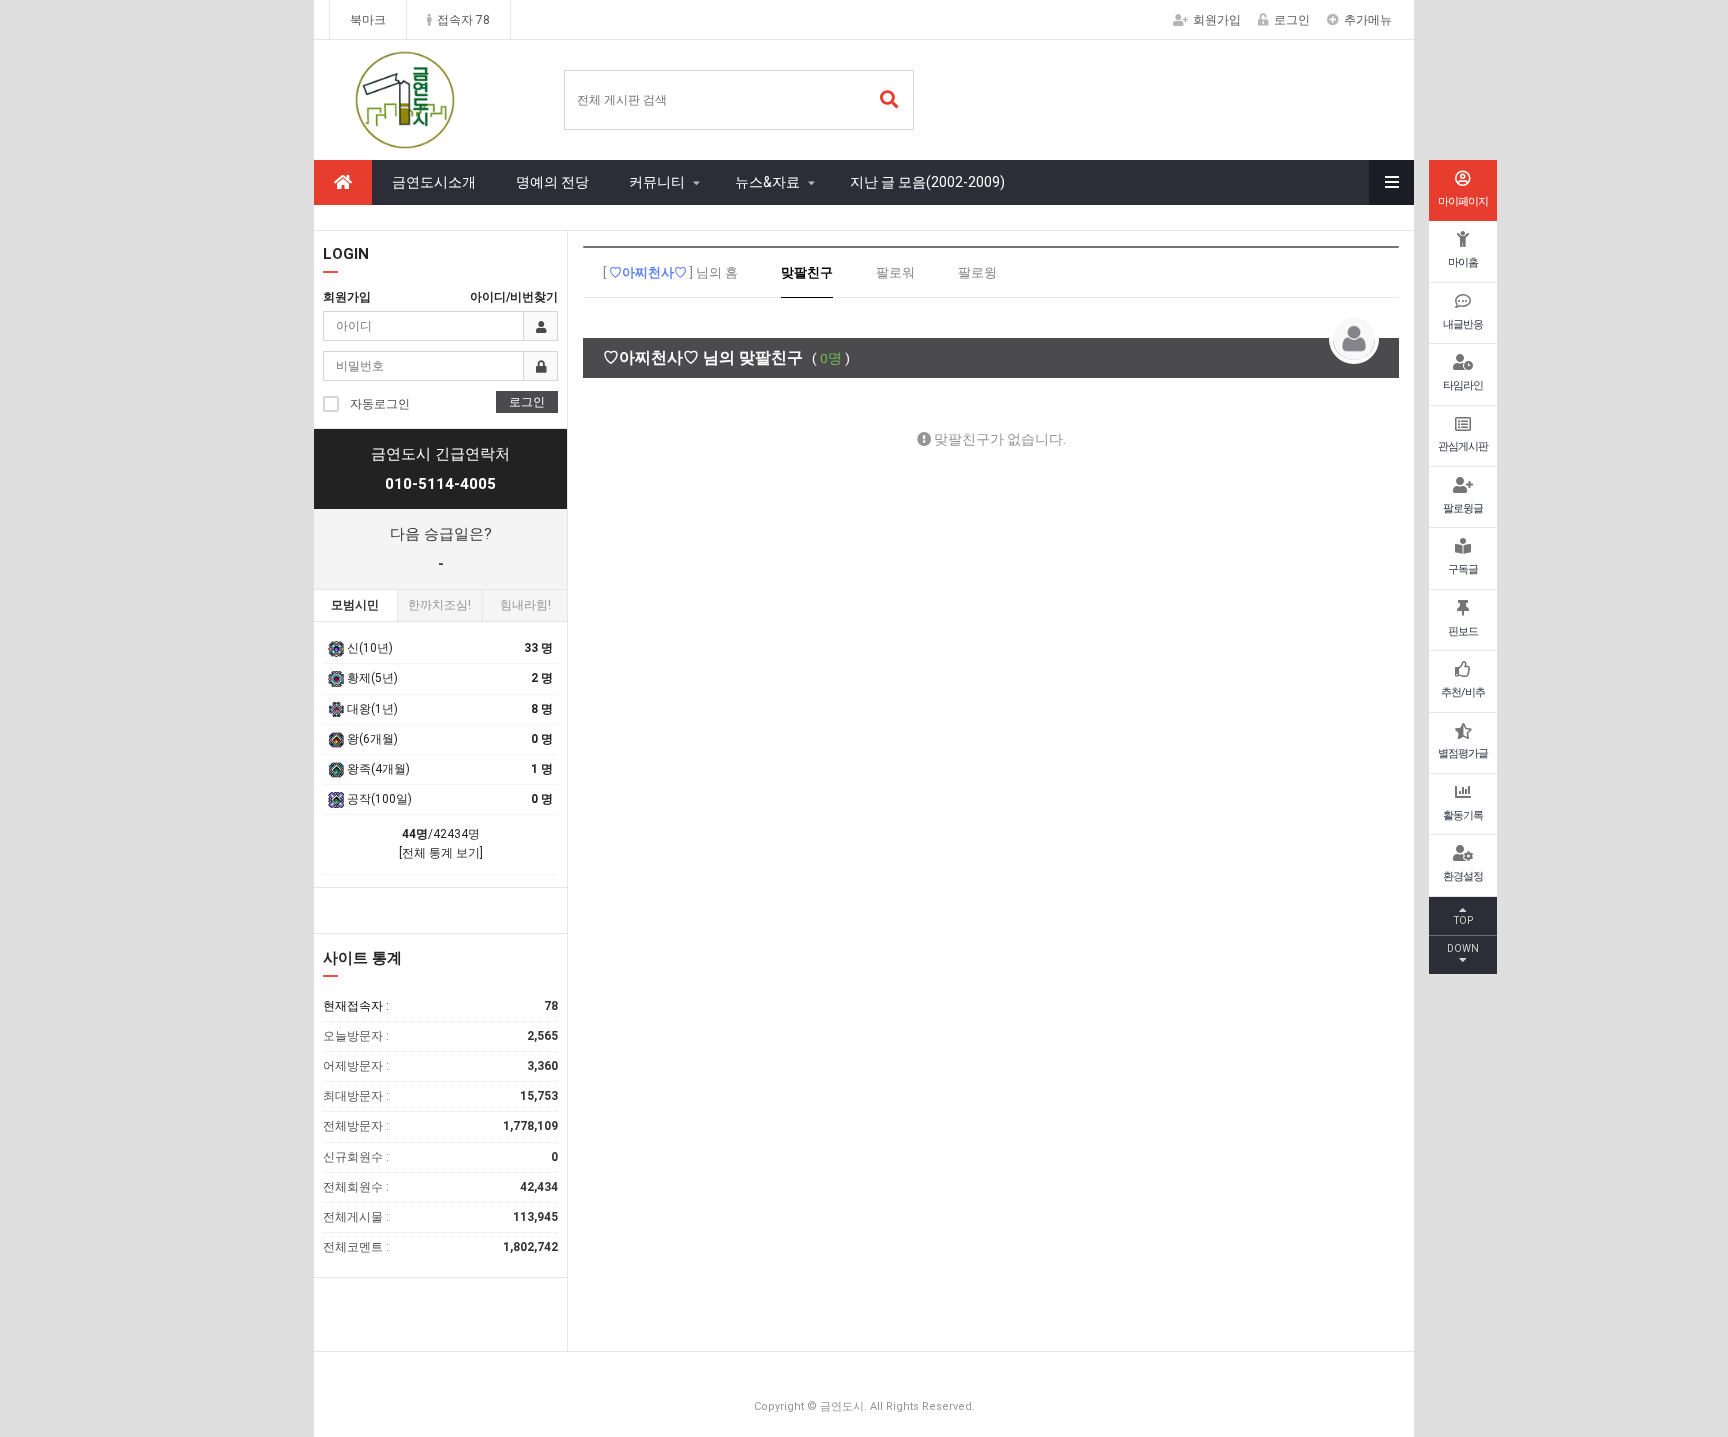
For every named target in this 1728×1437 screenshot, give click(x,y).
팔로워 (895, 272)
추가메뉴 (1368, 20)
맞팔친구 (807, 272)
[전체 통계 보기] (441, 853)
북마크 (368, 20)
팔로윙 (977, 272)
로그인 (1292, 20)
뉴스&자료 (767, 182)
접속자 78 (463, 20)
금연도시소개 (434, 182)
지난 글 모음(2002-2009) (927, 182)
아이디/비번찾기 (514, 297)
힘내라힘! (525, 605)
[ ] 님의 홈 (670, 272)
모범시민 (355, 605)
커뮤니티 (657, 182)
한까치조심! (439, 605)
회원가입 (1217, 20)
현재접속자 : (440, 1006)
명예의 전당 (552, 182)
